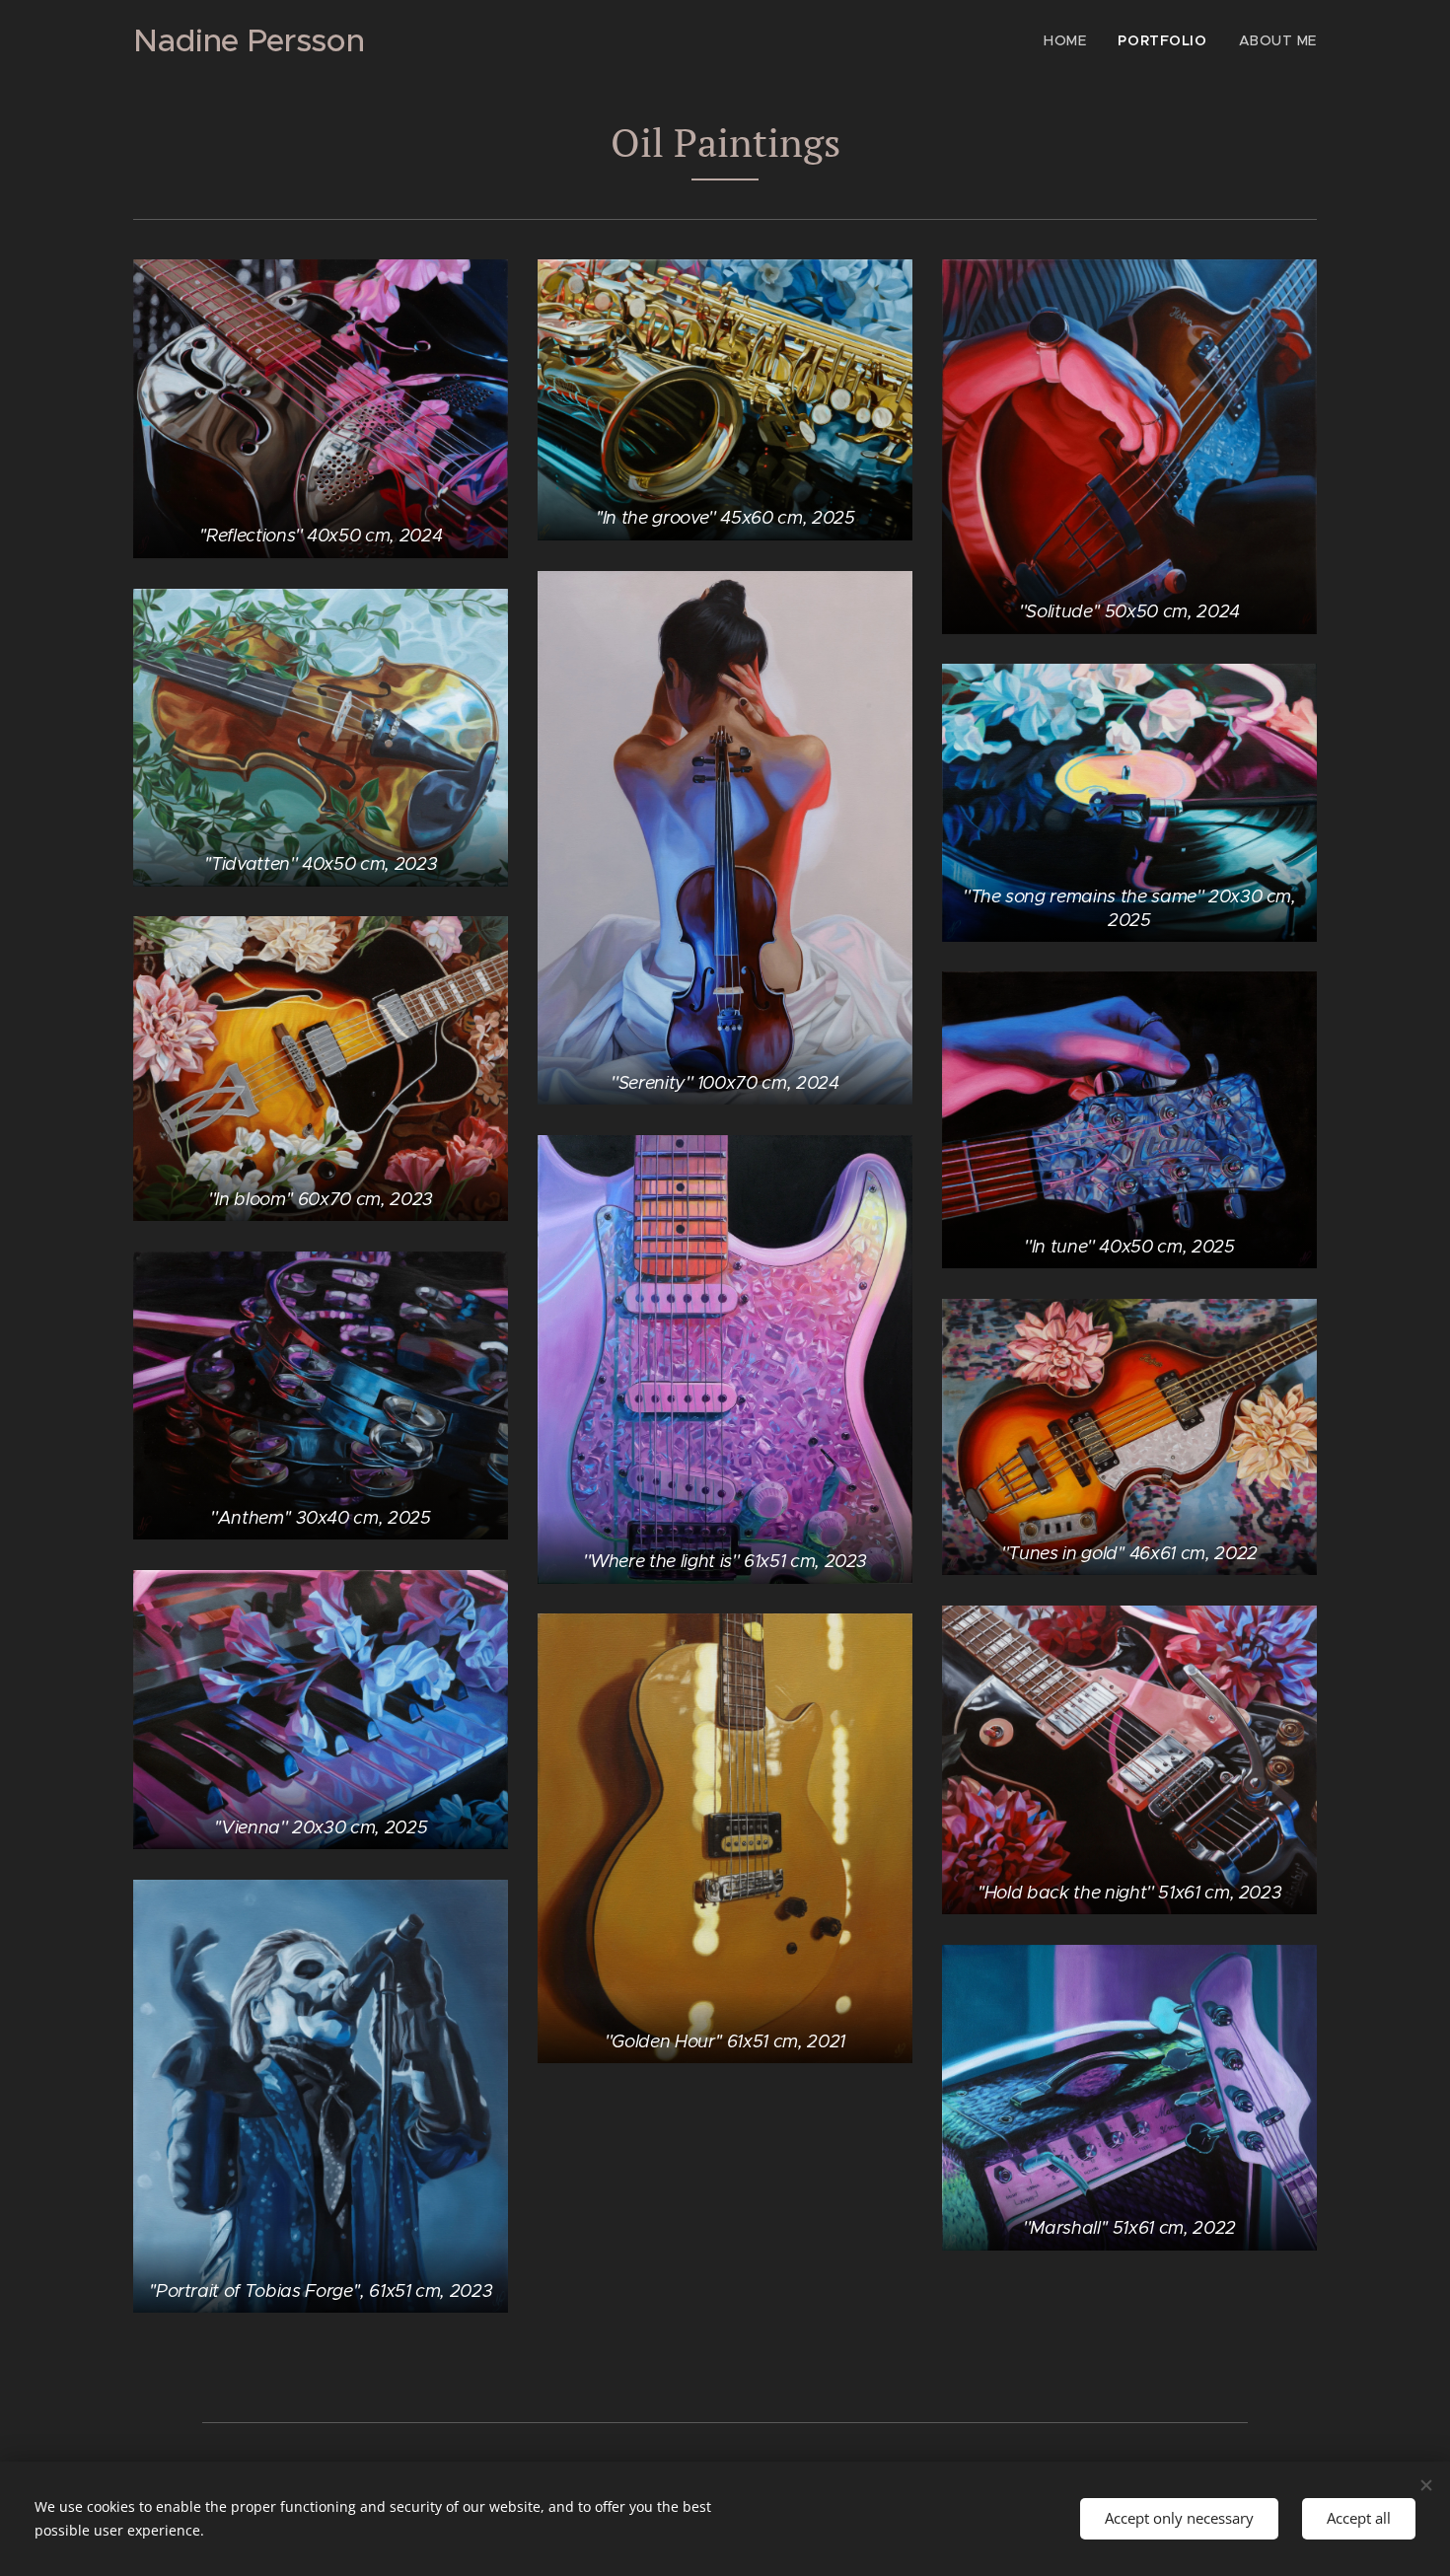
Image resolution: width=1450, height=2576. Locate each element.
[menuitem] (1070, 40)
